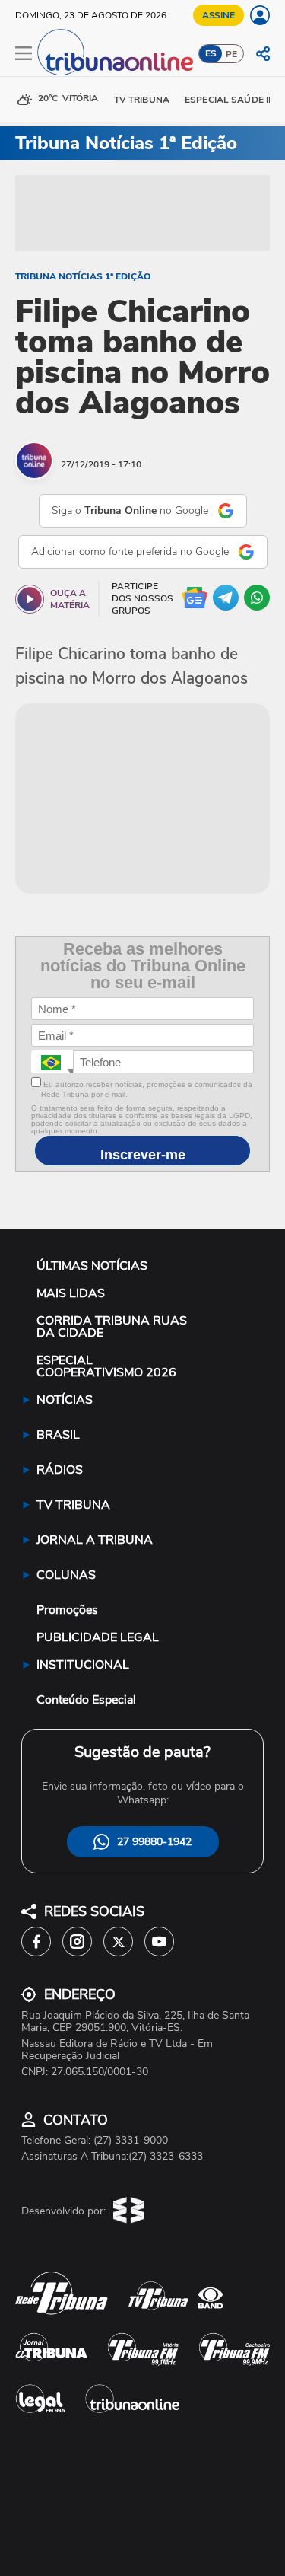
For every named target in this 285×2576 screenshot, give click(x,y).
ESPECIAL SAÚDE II (228, 100)
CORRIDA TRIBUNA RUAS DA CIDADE (112, 1327)
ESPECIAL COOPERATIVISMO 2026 (106, 1366)
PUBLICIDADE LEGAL (98, 1637)
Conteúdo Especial (86, 1700)
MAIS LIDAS (71, 1293)
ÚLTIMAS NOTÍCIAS (92, 1266)
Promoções (67, 1610)
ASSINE (218, 15)
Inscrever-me (143, 1155)
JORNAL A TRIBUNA (95, 1540)
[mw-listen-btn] (30, 599)
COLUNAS (66, 1575)
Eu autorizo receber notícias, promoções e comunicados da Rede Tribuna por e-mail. (147, 1089)
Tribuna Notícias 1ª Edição (83, 276)
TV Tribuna (142, 100)
